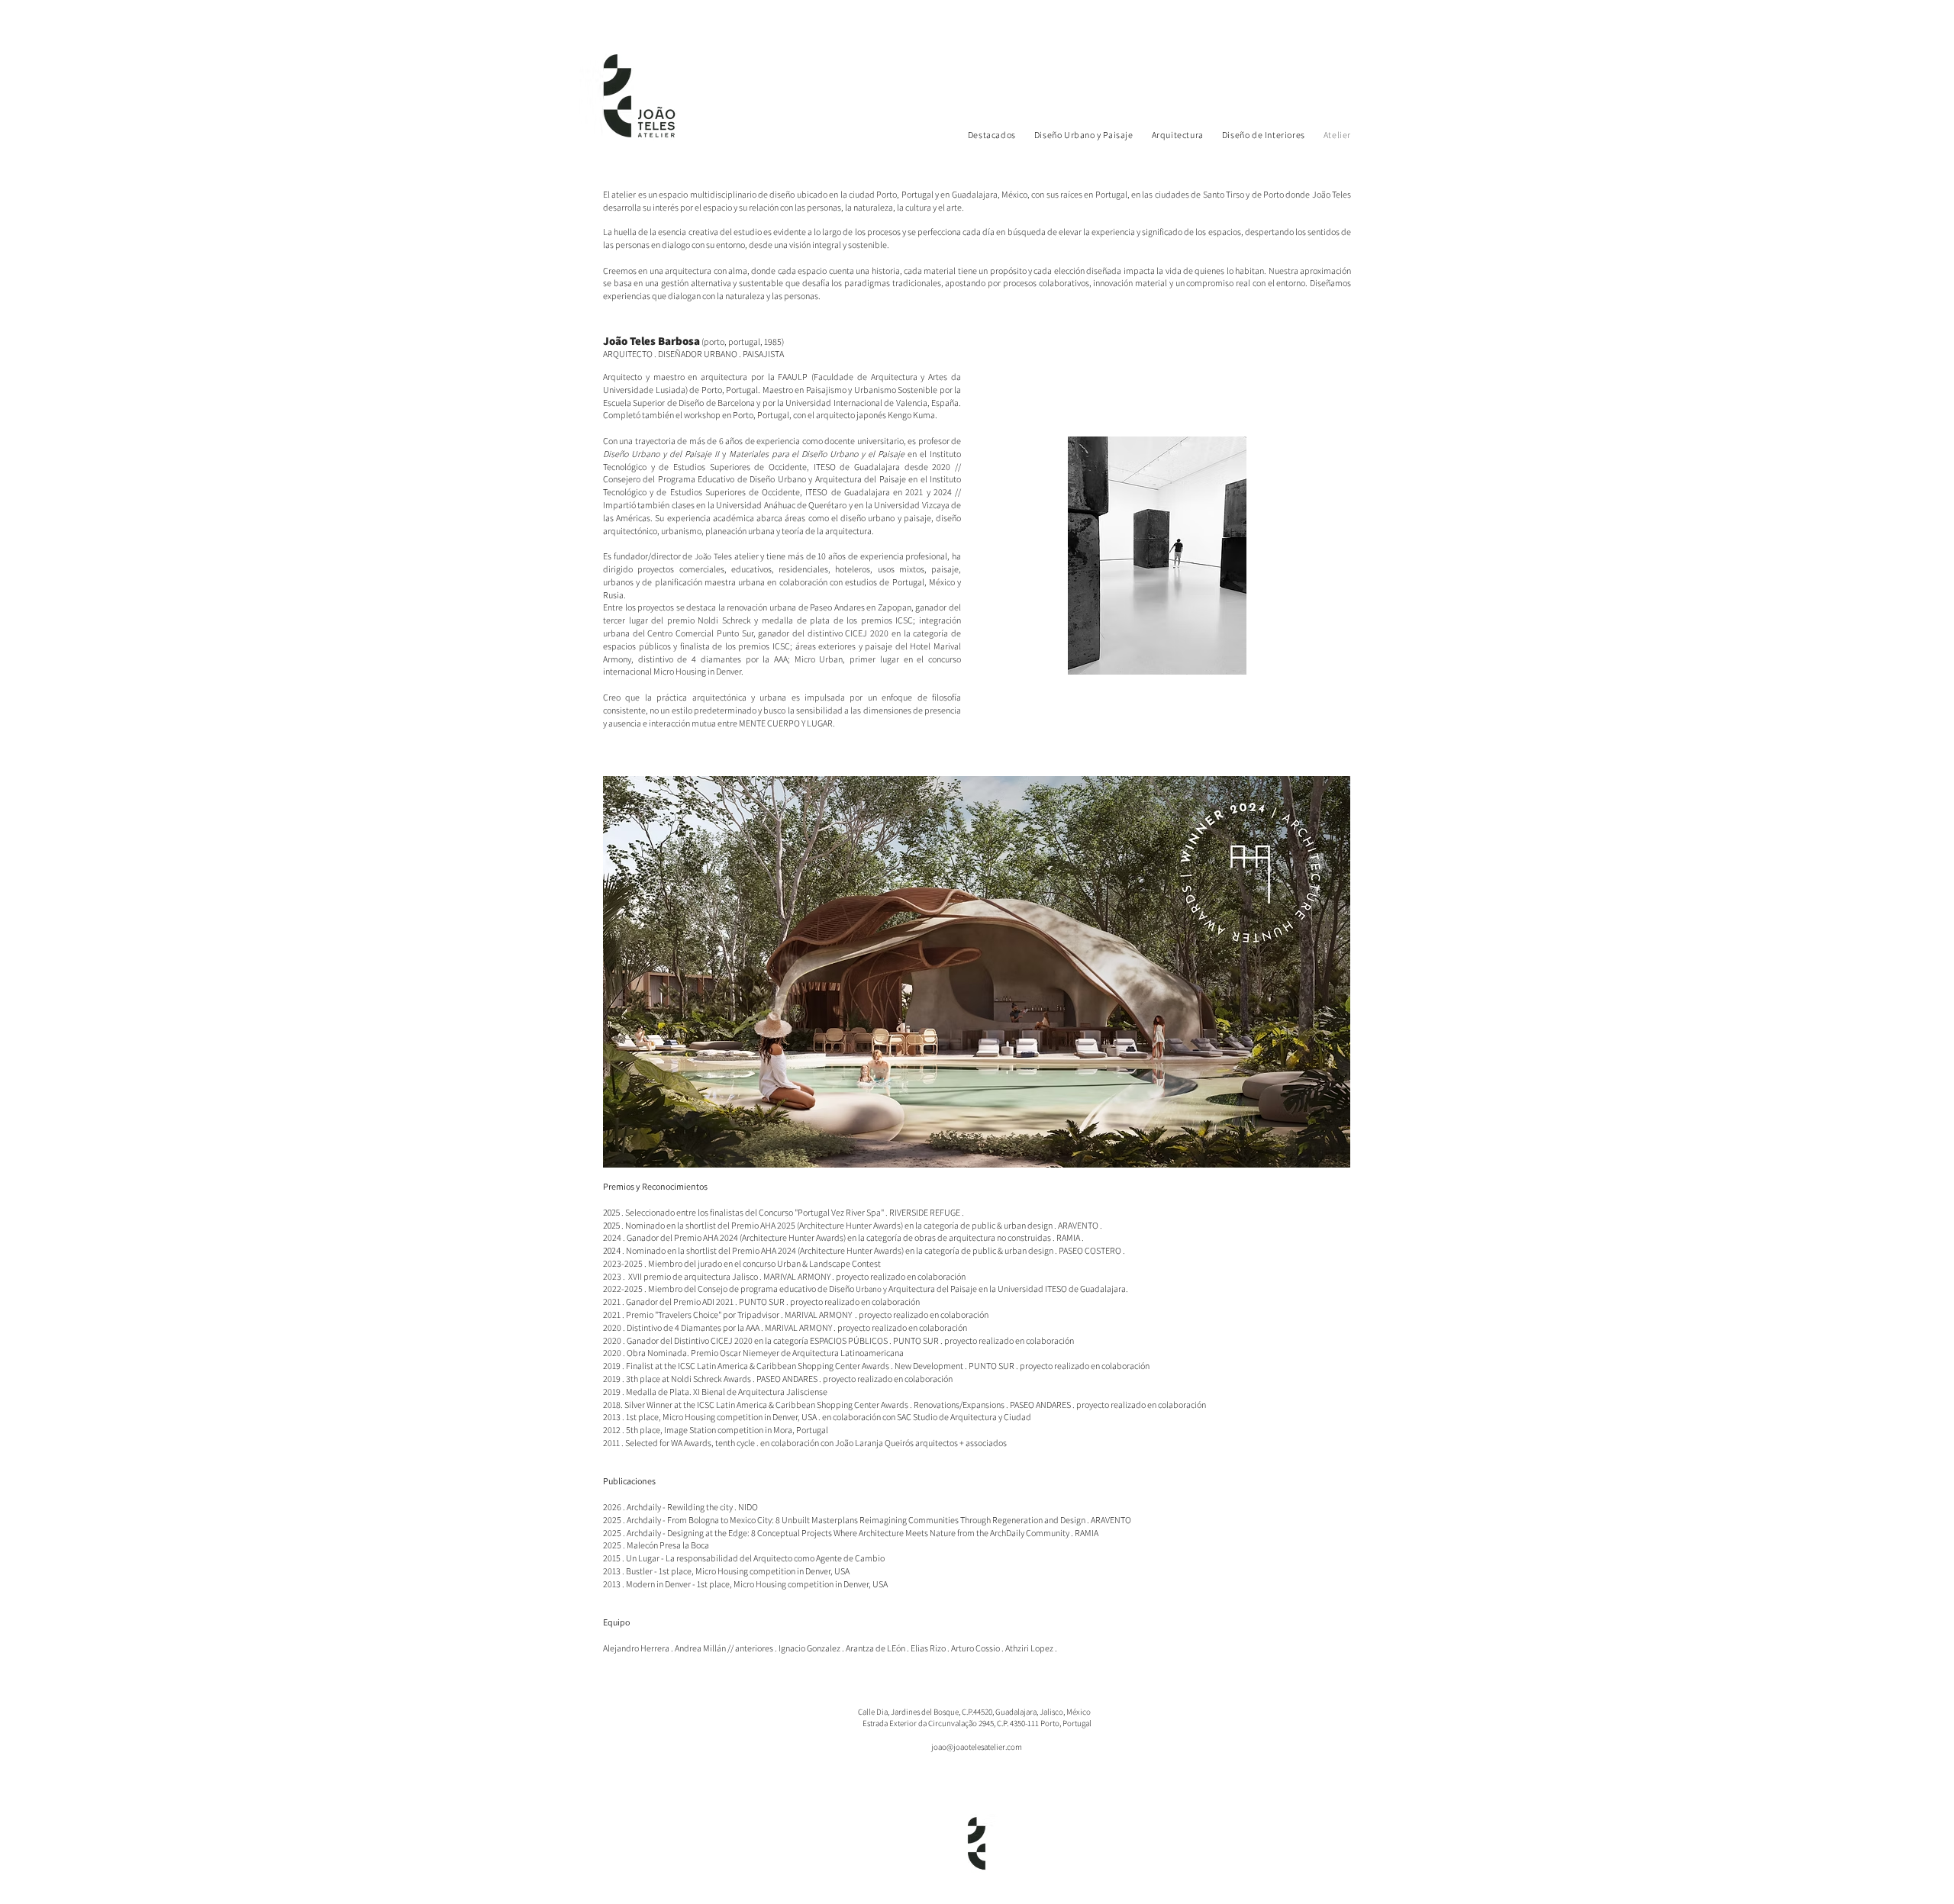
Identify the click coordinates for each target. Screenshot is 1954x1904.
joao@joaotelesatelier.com (977, 1747)
